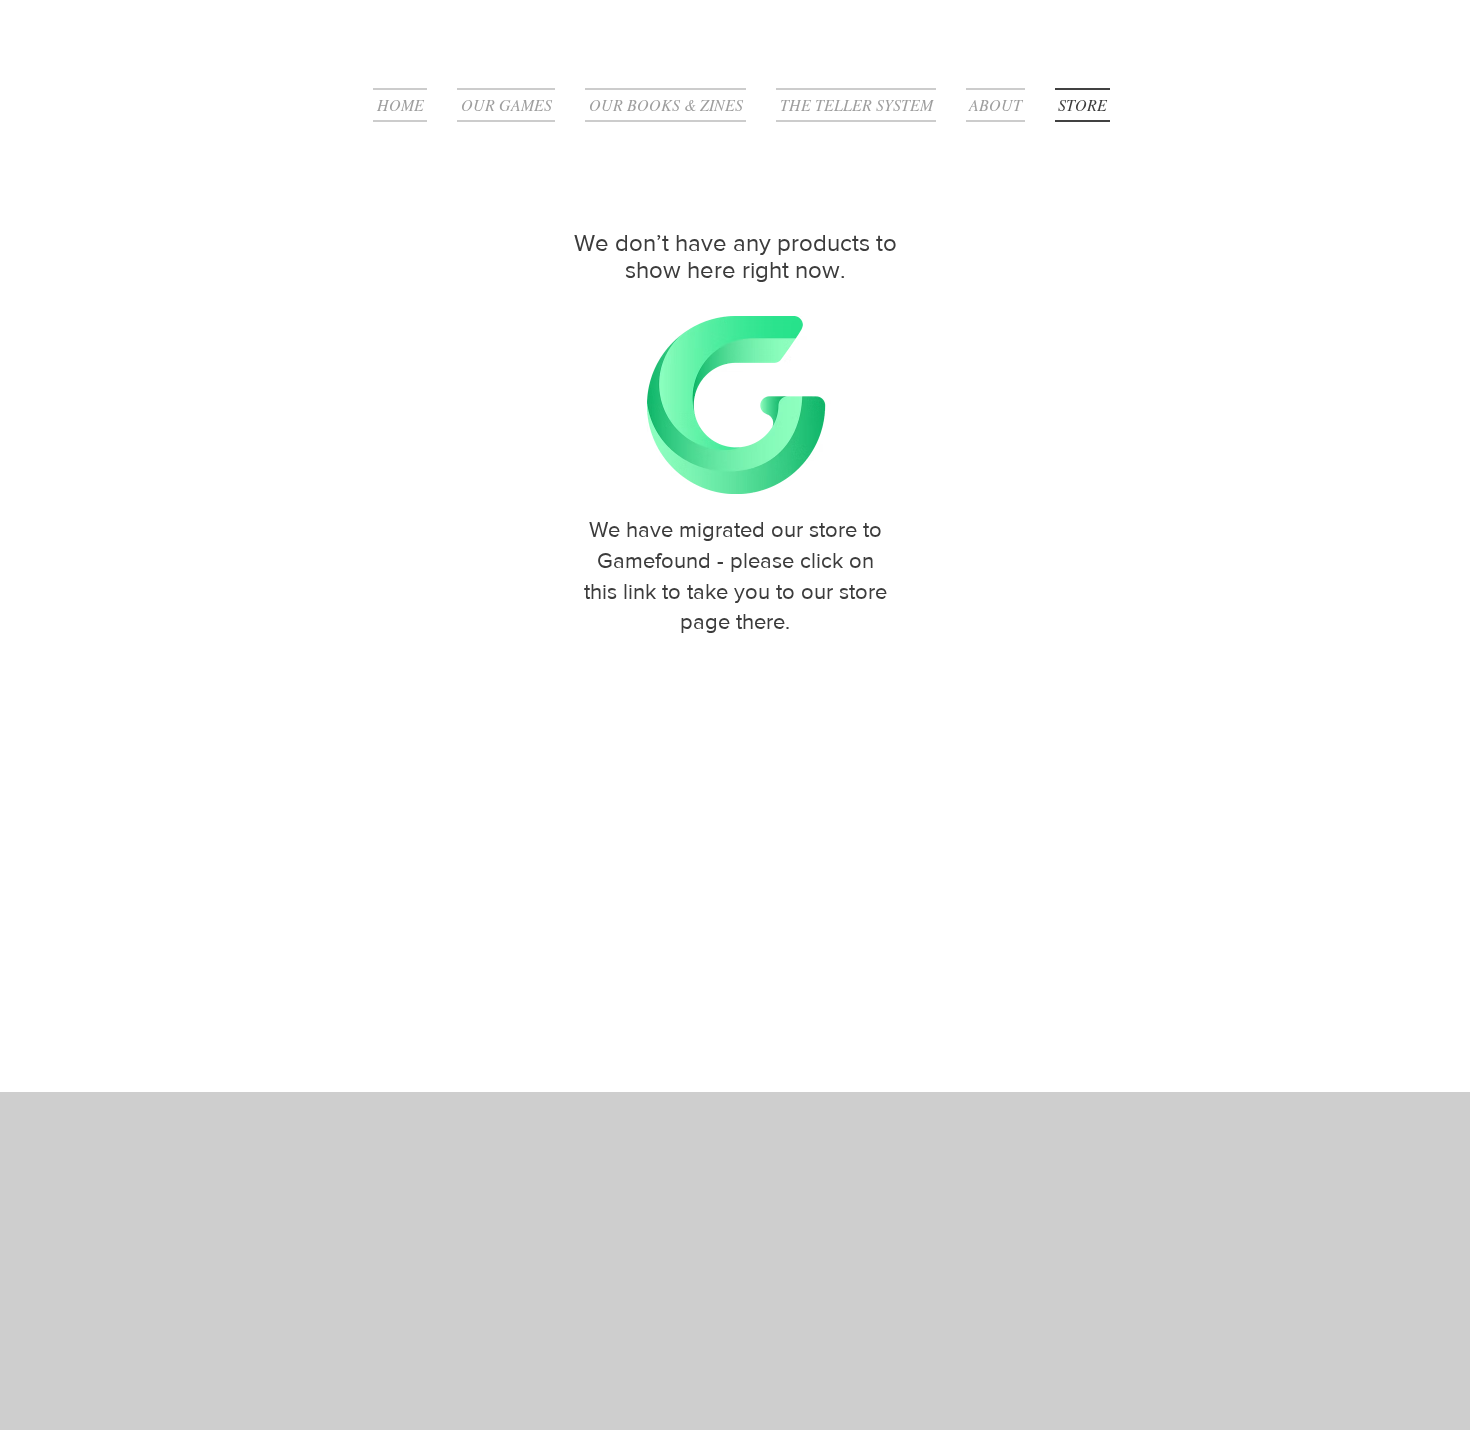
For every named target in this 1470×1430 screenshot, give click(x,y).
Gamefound (654, 560)
